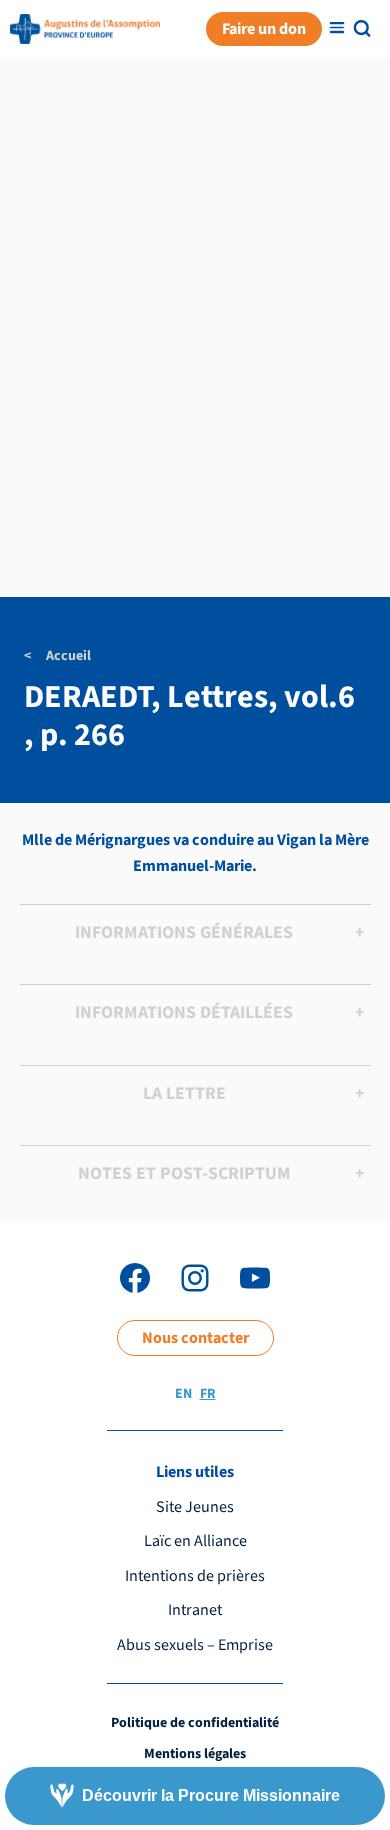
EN (183, 1394)
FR (208, 1394)
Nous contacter (195, 1337)
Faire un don (264, 28)
